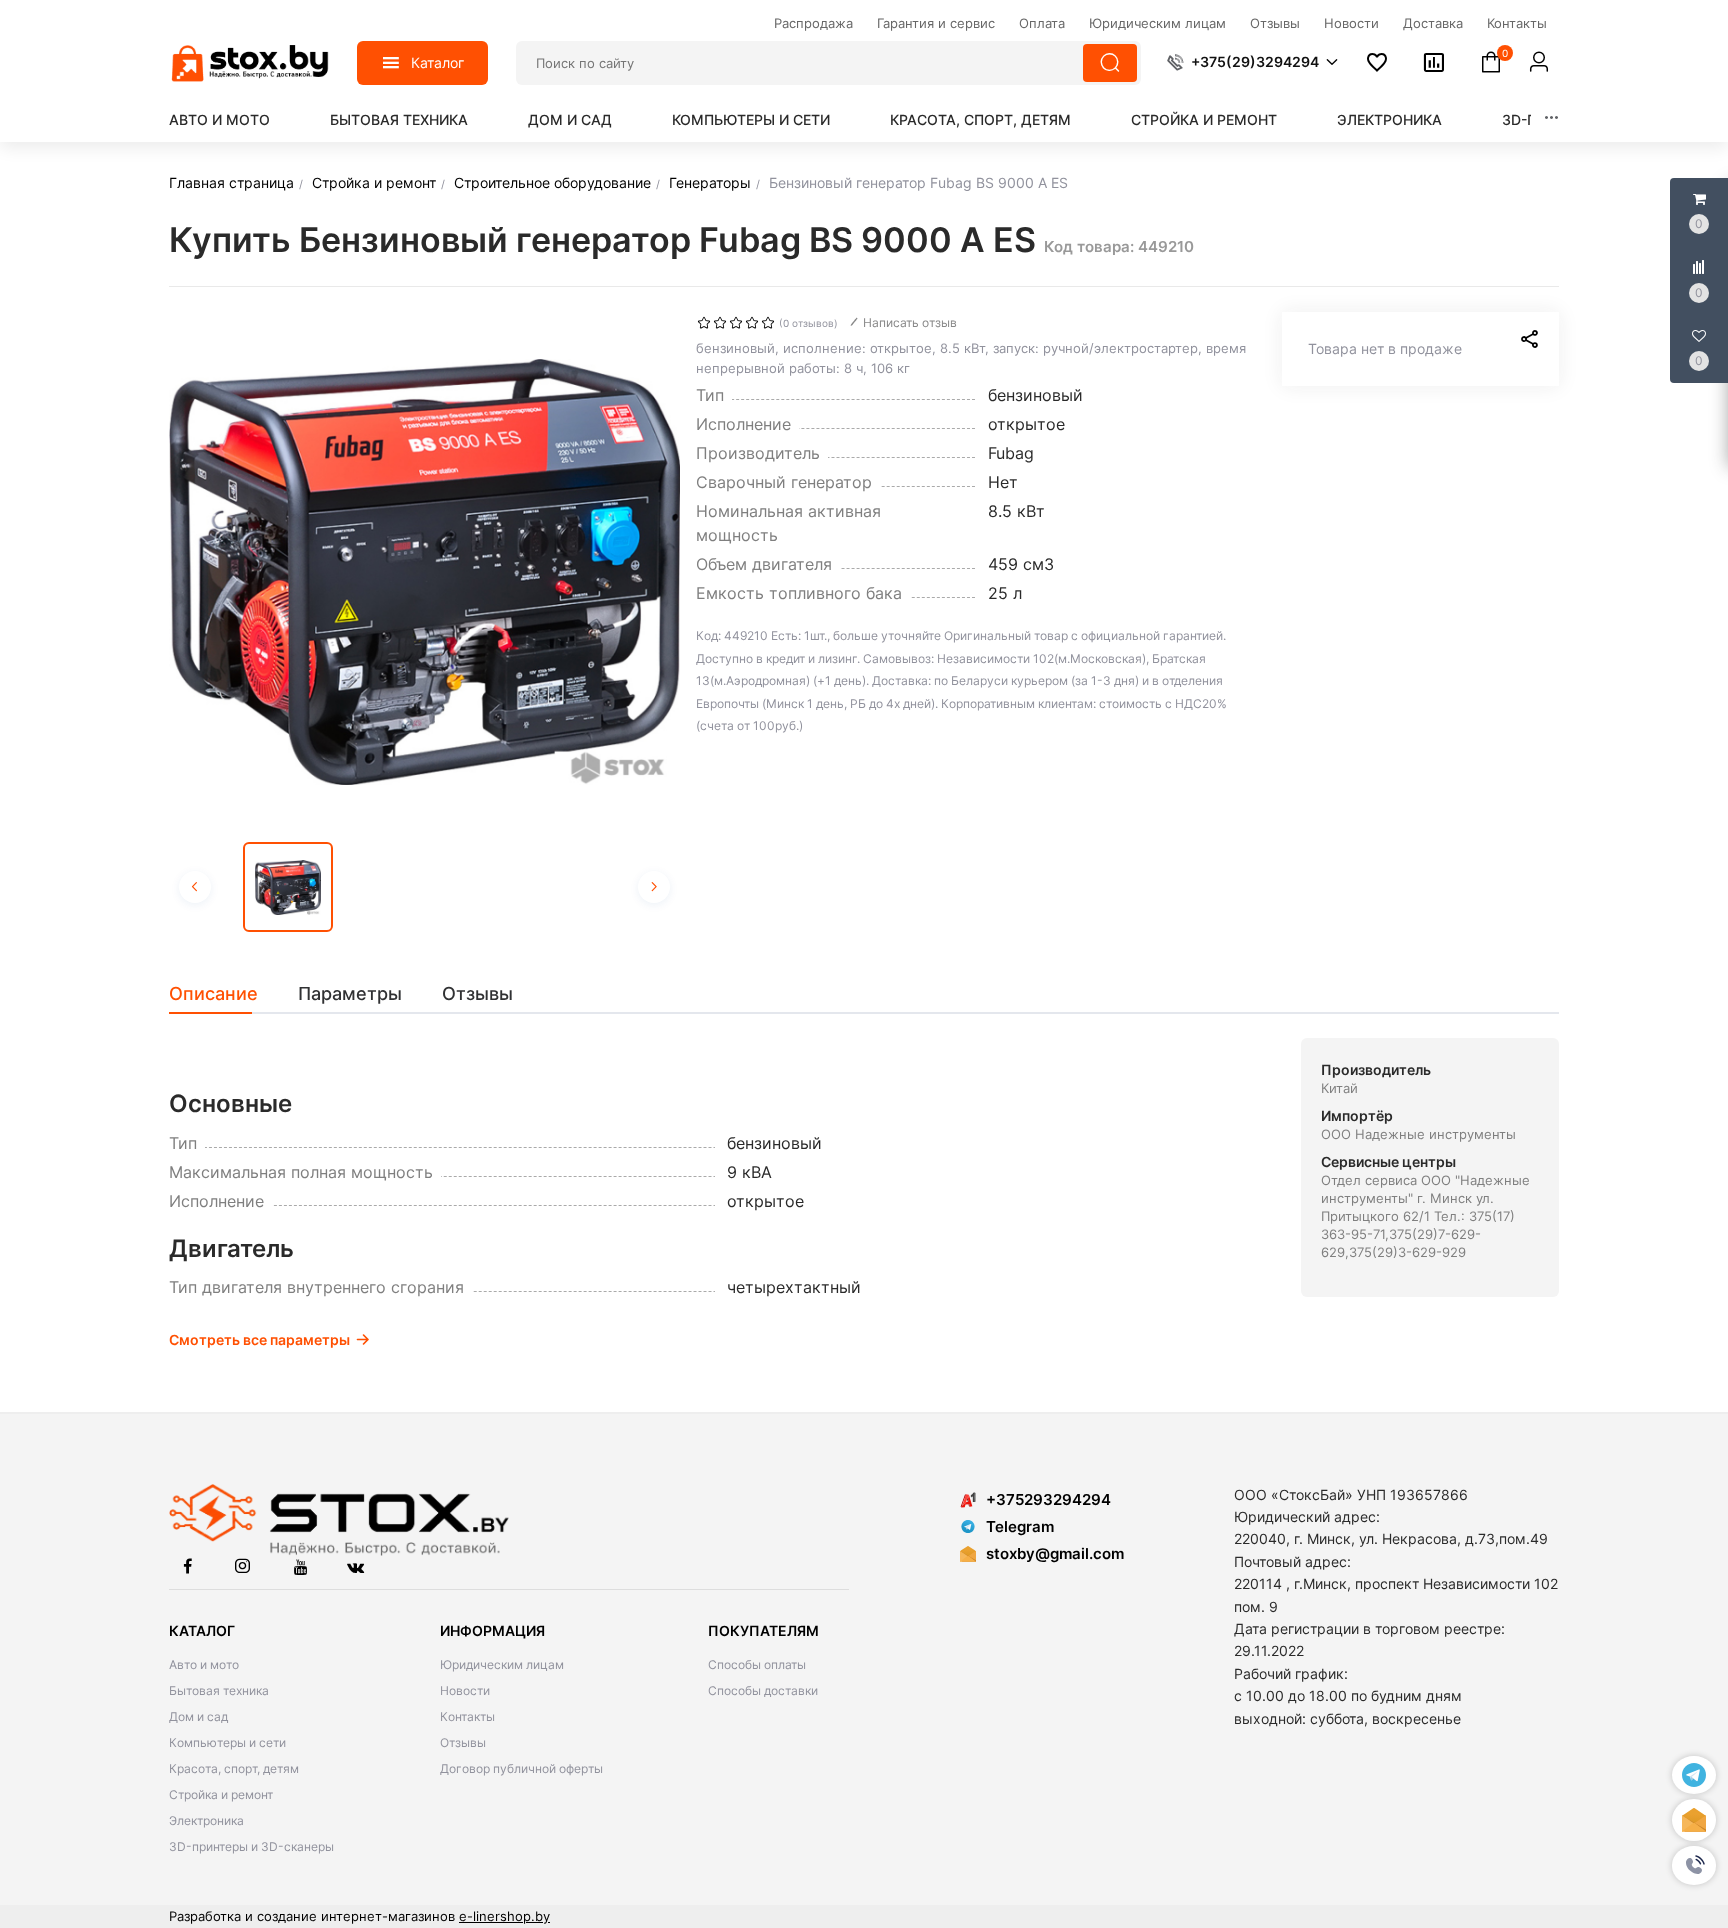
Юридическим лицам (502, 1664)
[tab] (223, 994)
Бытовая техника (399, 119)
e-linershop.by (504, 1916)
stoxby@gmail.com (1055, 1553)
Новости (465, 1690)
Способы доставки (763, 1690)
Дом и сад (570, 119)
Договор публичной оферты (521, 1768)
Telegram (1020, 1526)
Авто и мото (219, 119)
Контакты (467, 1716)
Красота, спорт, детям (980, 119)
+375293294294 (1048, 1499)
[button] (1694, 1865)
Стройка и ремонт (1204, 119)
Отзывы (463, 1742)
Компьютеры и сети (751, 119)
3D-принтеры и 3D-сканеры (251, 1846)
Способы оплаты (757, 1664)
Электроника (1389, 119)
